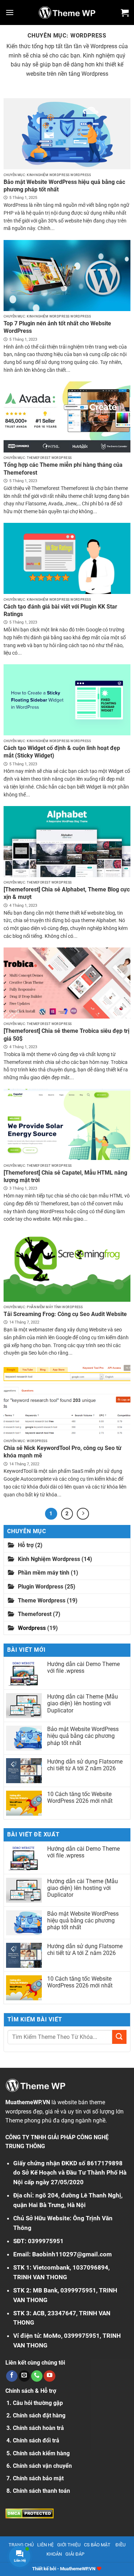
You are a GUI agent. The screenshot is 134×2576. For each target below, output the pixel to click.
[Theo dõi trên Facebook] (12, 2376)
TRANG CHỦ (21, 2545)
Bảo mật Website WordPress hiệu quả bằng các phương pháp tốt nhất (64, 186)
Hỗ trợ (26, 1545)
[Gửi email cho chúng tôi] (24, 2376)
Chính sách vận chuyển (42, 2466)
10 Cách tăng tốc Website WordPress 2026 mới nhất (80, 1797)
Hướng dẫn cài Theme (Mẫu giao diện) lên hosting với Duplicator (83, 1703)
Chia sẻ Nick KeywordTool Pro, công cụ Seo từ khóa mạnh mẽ (63, 1452)
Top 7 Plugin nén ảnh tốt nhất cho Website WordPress (57, 327)
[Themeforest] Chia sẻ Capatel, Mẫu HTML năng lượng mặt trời (65, 1176)
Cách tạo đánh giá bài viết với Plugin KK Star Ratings (60, 610)
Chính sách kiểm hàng (41, 2453)
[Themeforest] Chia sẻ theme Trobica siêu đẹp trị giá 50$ (66, 1035)
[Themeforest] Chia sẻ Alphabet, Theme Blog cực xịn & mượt (67, 893)
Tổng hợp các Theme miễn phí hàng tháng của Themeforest (63, 469)
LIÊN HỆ (45, 2545)
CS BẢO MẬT (97, 2545)
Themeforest (35, 1614)
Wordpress (32, 1628)
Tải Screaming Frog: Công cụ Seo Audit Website (65, 1314)
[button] (10, 12)
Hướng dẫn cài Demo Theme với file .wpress (83, 1667)
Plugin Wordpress (41, 1587)
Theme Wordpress (42, 1600)
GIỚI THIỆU (69, 2545)
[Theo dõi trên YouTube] (49, 2376)
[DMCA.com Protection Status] (29, 2513)
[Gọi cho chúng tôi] (37, 2376)
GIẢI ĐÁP (75, 2554)
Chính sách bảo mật (38, 2478)
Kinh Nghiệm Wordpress (49, 1559)
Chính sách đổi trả (36, 2440)
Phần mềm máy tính (44, 1573)
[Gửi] (119, 2037)
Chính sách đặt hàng (39, 2415)
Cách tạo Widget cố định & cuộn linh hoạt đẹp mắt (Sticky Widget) (62, 752)
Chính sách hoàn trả (38, 2428)
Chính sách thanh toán (41, 2491)
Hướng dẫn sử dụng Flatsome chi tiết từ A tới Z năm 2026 (85, 1765)
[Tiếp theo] (83, 1514)
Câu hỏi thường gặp (38, 2403)
